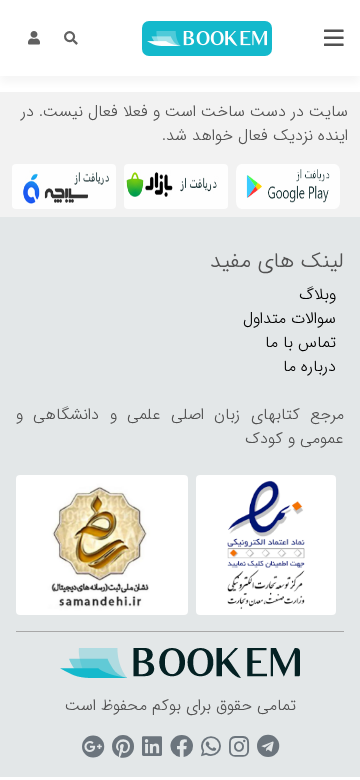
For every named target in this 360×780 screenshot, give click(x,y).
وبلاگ (317, 294)
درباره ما (309, 366)
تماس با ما (300, 342)
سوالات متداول (289, 318)
